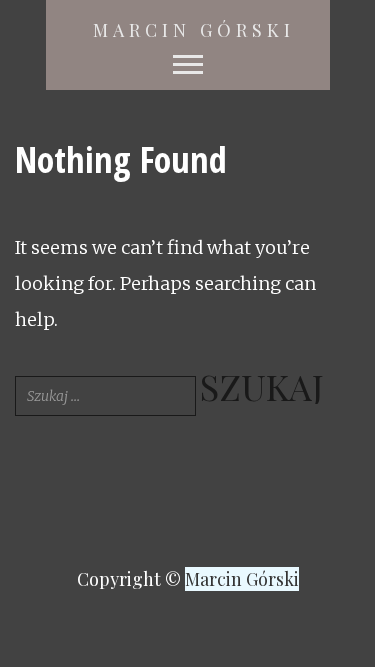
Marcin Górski (194, 30)
